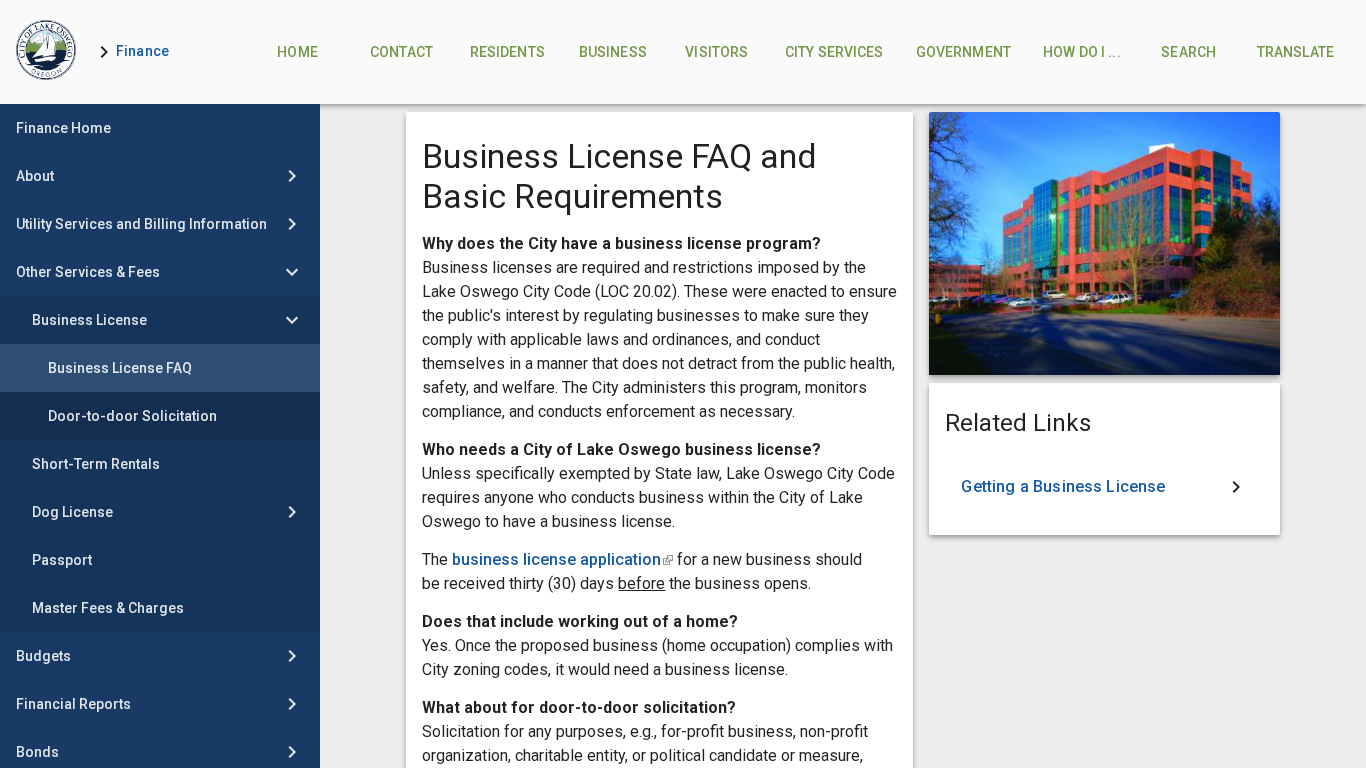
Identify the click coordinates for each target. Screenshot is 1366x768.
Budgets (43, 656)
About (35, 176)
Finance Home (63, 128)
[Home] (46, 52)
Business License (89, 320)
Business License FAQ (120, 368)
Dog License (72, 512)
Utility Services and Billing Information (141, 224)
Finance (142, 51)
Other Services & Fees (88, 272)
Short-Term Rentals (96, 464)
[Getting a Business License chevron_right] (1104, 487)
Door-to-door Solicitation (132, 416)
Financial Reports (73, 704)
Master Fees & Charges (108, 608)
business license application (562, 559)
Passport (62, 560)
